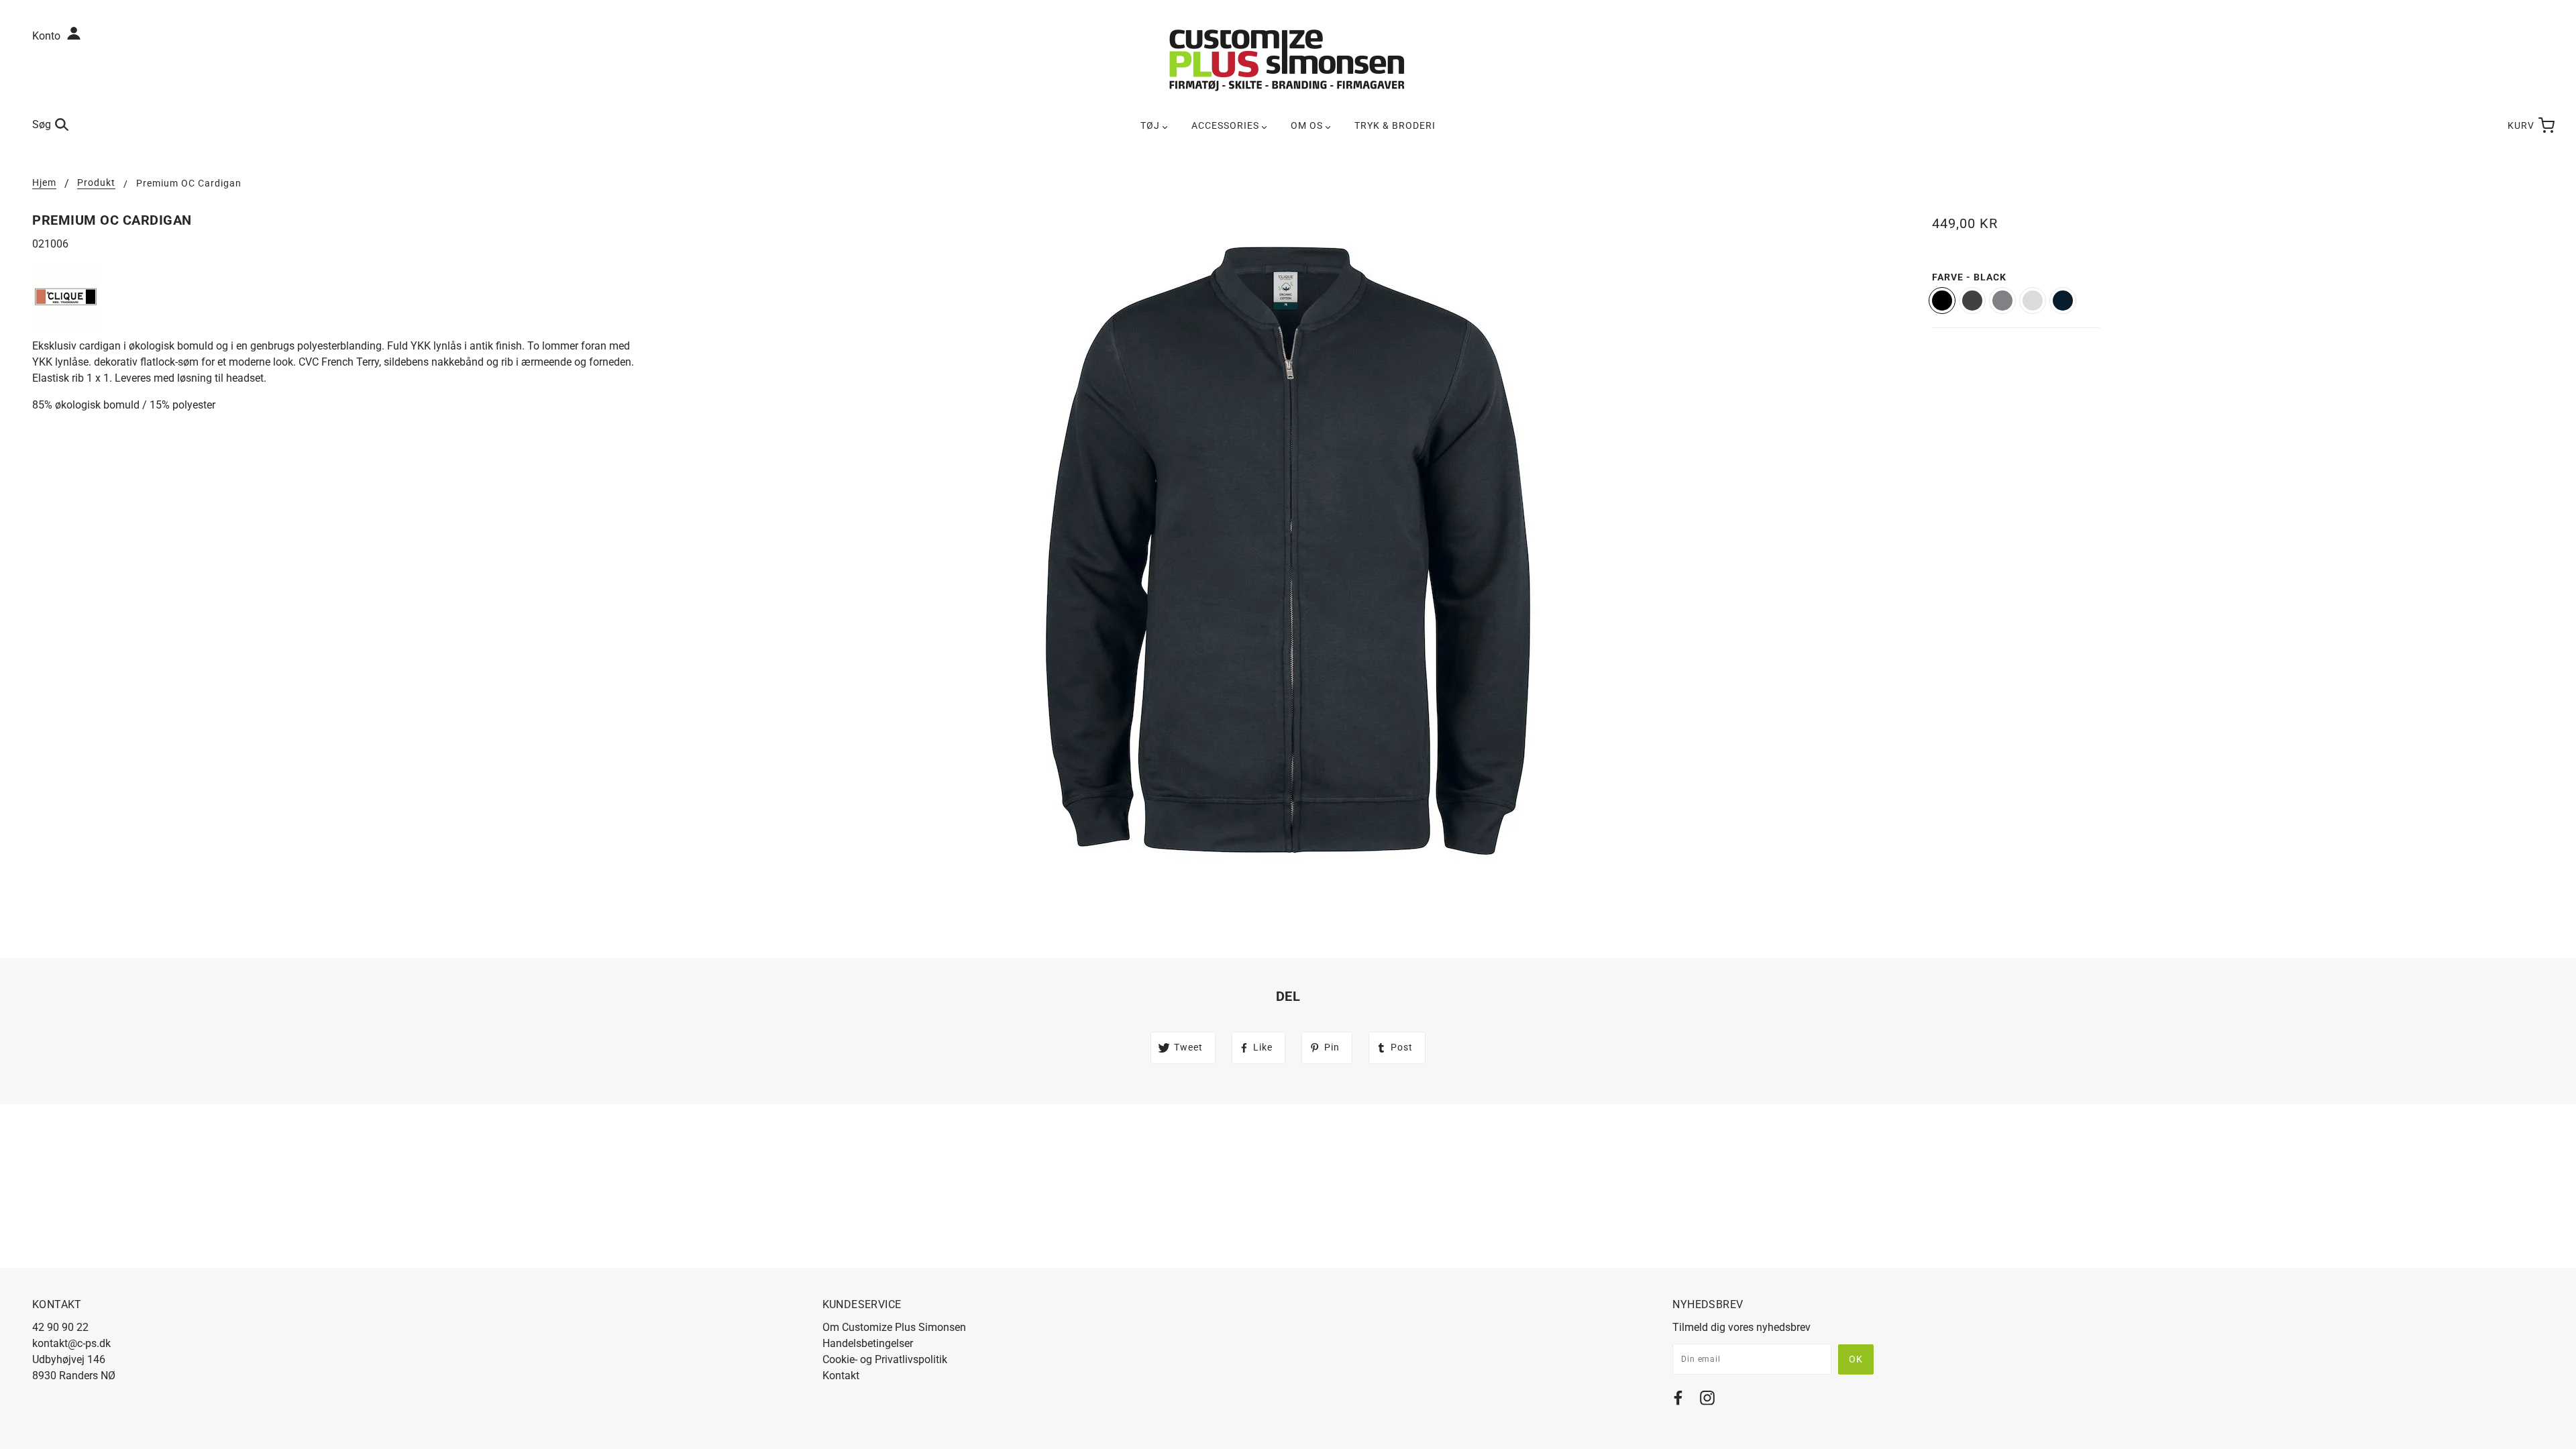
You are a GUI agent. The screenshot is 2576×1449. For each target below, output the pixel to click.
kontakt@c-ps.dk (71, 1343)
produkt (96, 183)
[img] (1678, 1400)
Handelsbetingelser (868, 1343)
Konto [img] (48, 36)
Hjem (44, 183)
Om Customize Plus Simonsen (894, 1327)
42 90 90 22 (60, 1327)
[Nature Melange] (2033, 301)
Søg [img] (42, 124)
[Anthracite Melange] (1972, 301)
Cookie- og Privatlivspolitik (885, 1359)
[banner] (1288, 59)
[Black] (1942, 301)
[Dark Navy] (2063, 301)
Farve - (1969, 277)
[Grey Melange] (2002, 301)
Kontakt (841, 1376)
